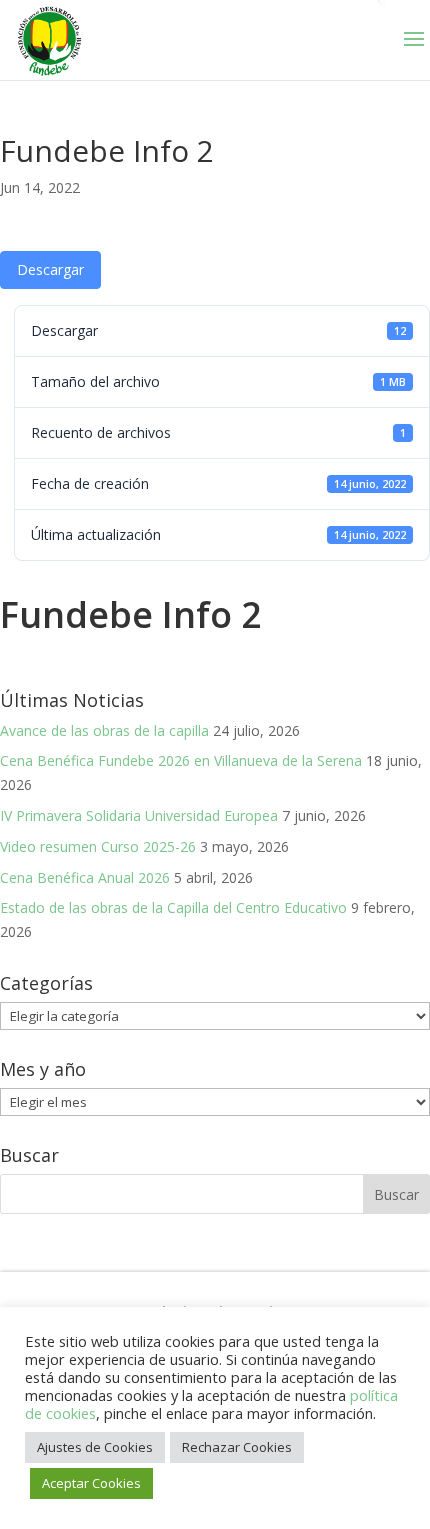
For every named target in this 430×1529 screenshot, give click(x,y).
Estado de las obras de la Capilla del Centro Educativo (173, 907)
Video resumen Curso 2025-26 (98, 846)
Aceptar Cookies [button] (91, 1483)
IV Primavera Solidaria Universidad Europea (139, 815)
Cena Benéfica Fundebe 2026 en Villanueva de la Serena (181, 760)
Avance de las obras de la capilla (104, 730)
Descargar (50, 269)
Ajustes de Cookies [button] (95, 1447)
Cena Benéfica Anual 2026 (85, 877)
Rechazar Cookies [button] (237, 1447)
